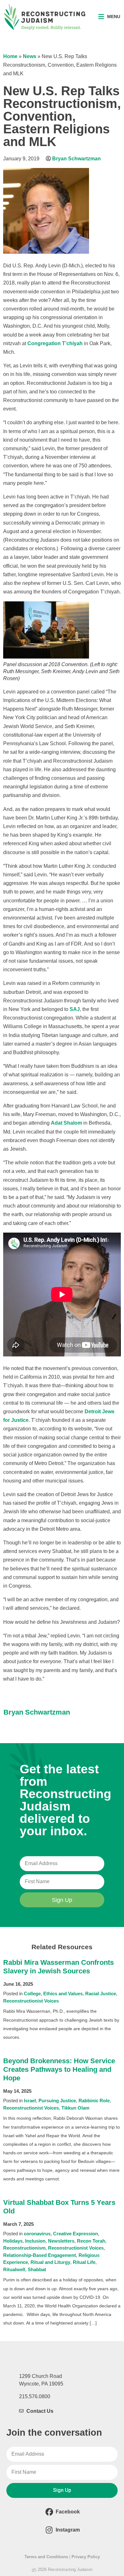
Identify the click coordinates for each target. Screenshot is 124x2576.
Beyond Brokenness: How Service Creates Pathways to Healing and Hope (59, 2069)
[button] (109, 17)
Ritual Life (84, 2262)
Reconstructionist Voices (31, 2001)
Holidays (13, 2241)
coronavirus (37, 2234)
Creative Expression (76, 2234)
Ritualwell (14, 2269)
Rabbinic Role (94, 2101)
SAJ (75, 1009)
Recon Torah (91, 2241)
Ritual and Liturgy (50, 2262)
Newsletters (61, 2241)
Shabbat (37, 2269)
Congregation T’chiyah (55, 343)
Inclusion (35, 2241)
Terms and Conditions (46, 2557)
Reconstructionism (24, 2248)
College (32, 1994)
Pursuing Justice (57, 2101)
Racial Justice (101, 1994)
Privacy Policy (86, 2557)
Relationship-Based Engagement (40, 2255)
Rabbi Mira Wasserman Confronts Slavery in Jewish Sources (59, 1967)
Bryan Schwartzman (76, 159)
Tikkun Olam (75, 2108)
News (30, 56)
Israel (30, 2101)
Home (10, 56)
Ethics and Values (63, 1994)
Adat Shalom (66, 1123)
